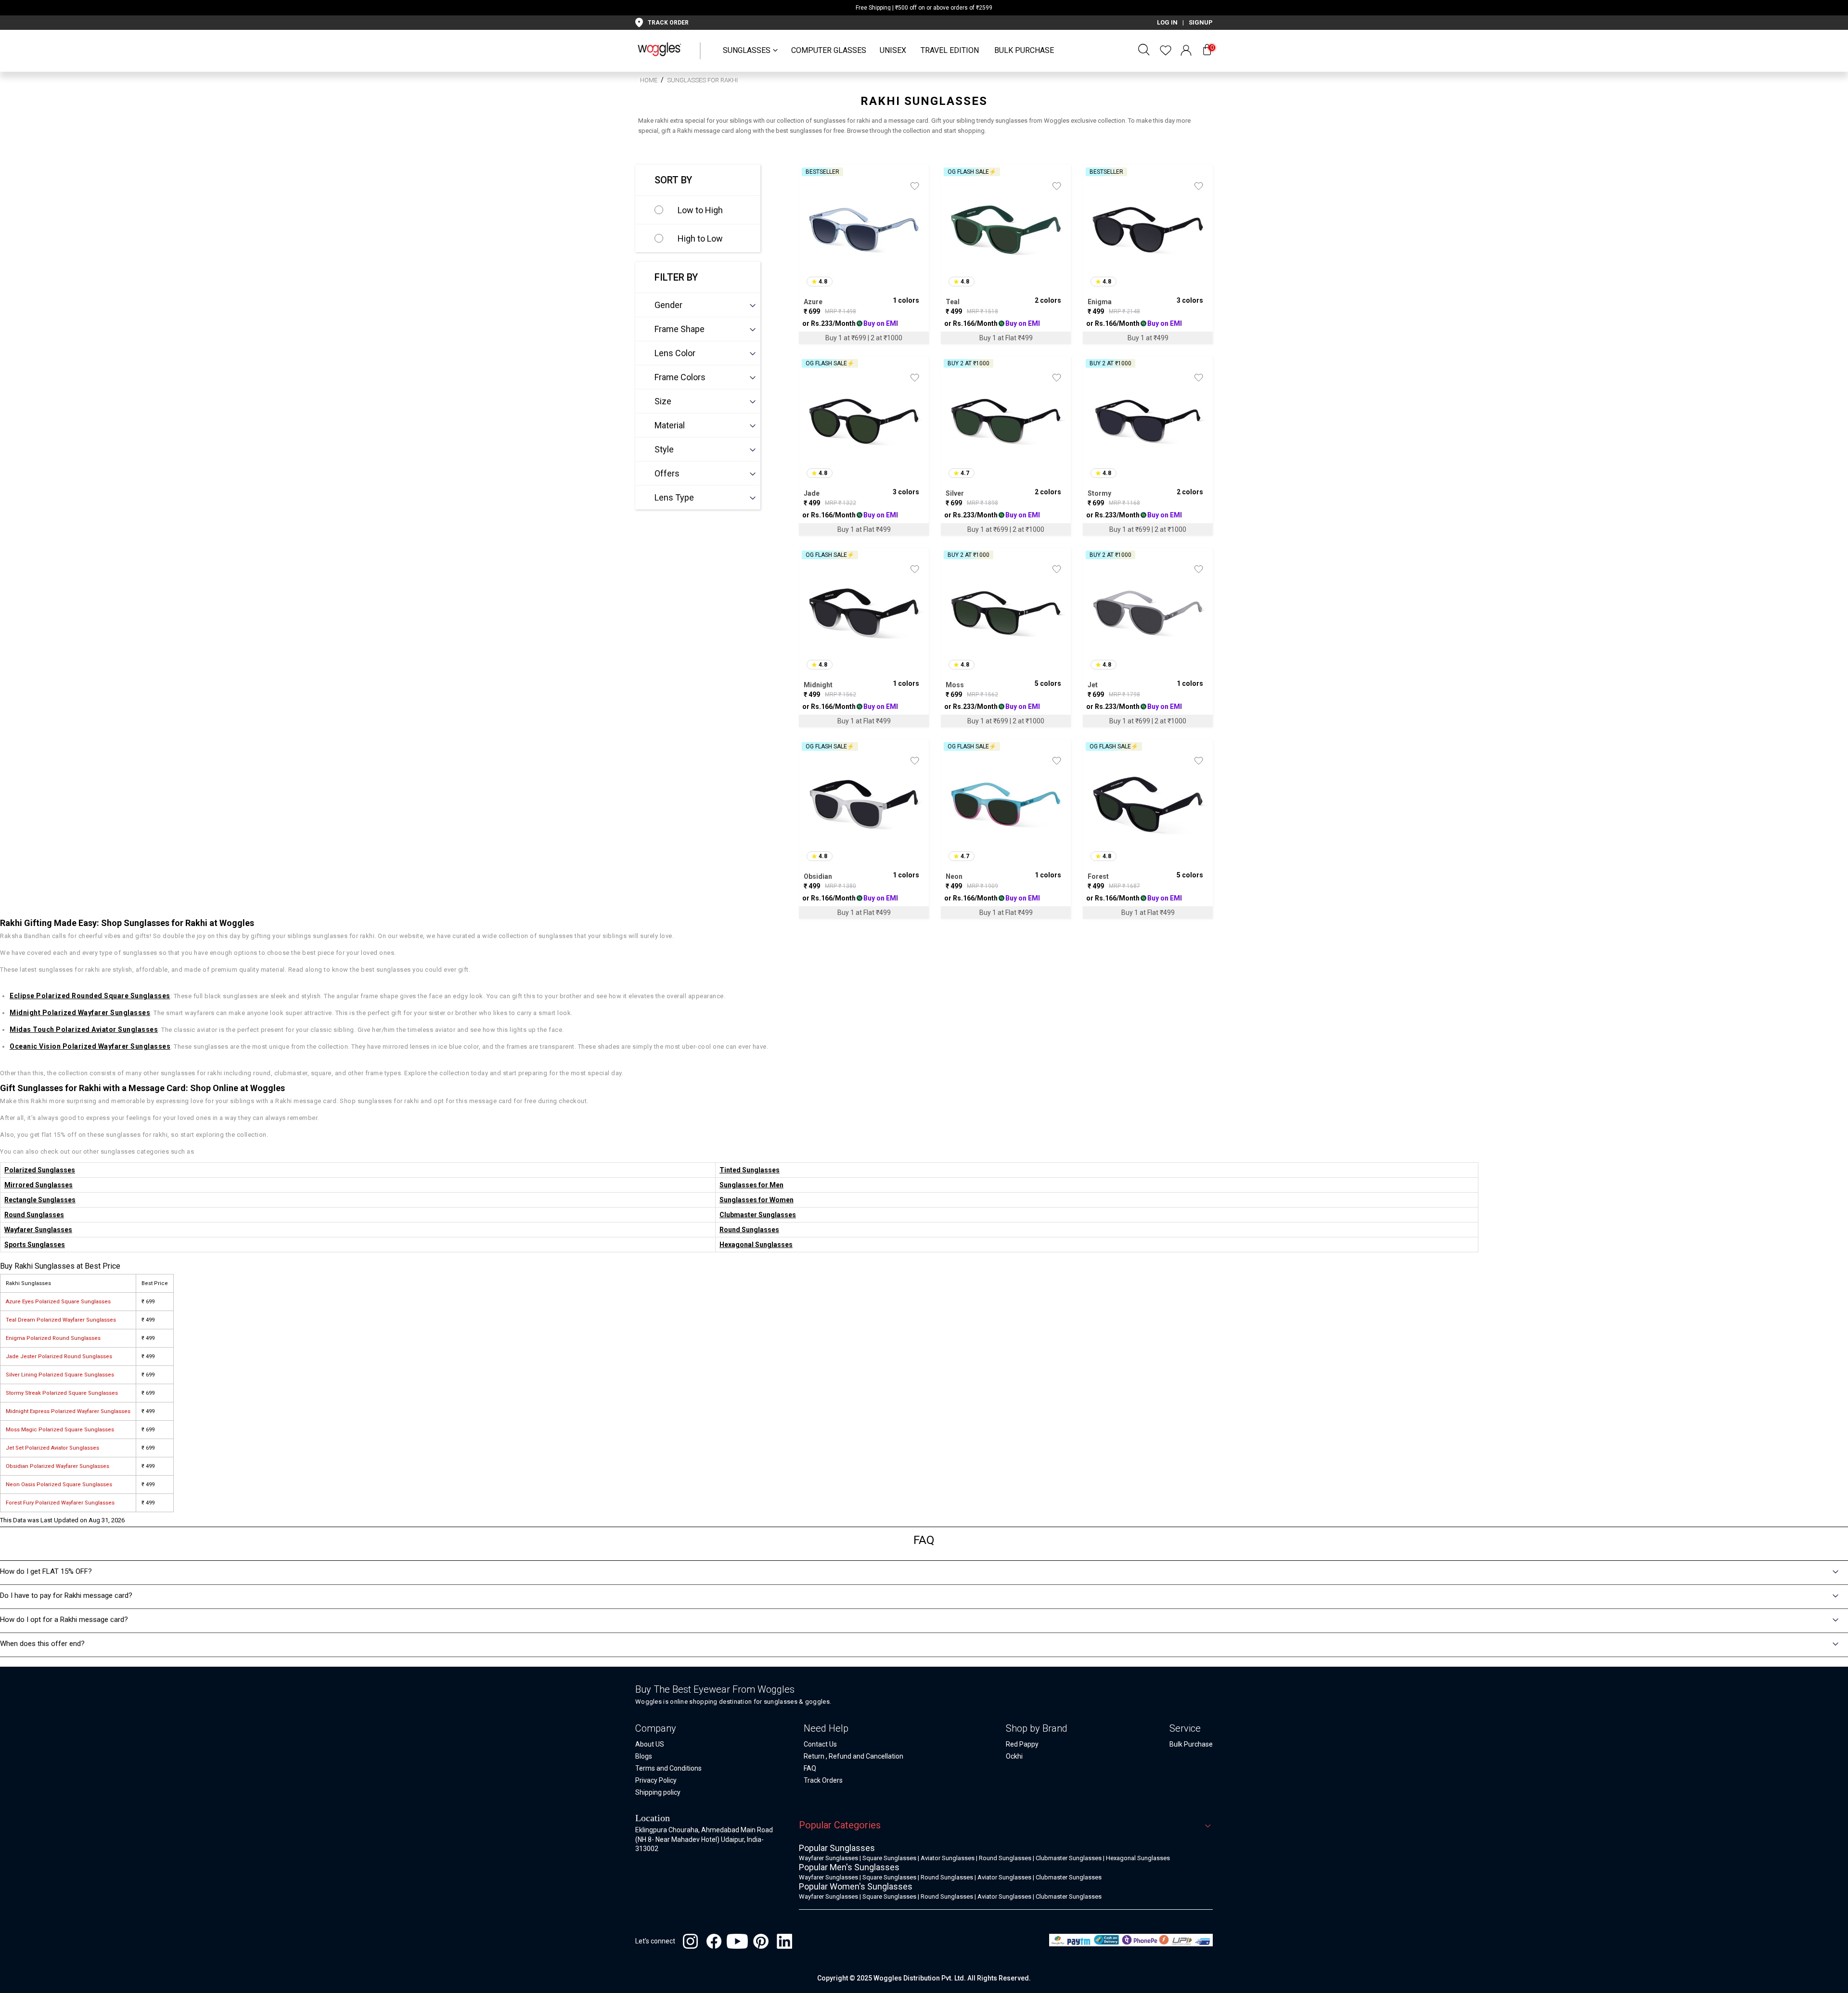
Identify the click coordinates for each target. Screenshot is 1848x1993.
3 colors (1190, 300)
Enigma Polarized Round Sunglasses (53, 1338)
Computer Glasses (829, 50)
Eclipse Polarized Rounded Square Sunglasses (90, 996)
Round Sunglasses (34, 1215)
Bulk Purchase (1024, 50)
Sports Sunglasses (35, 1245)
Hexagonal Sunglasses (756, 1245)
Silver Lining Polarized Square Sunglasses (60, 1375)
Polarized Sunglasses (40, 1170)
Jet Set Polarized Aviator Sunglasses (52, 1448)
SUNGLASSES (747, 50)
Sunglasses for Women (757, 1200)
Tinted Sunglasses (750, 1170)
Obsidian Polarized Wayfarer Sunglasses (58, 1466)
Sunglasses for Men (751, 1185)
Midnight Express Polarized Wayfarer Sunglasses (68, 1411)
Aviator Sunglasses (948, 1858)
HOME (649, 80)
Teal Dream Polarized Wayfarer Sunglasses (61, 1320)
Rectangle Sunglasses (40, 1200)
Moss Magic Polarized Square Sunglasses (60, 1430)
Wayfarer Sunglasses (38, 1230)
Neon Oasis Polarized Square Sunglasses (59, 1485)
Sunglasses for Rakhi (702, 80)
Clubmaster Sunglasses (758, 1215)
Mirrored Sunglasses (38, 1185)
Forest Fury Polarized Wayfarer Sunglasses (60, 1503)
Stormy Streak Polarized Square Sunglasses (62, 1393)
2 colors (1048, 300)
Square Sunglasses (889, 1858)
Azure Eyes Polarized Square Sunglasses (58, 1302)
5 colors (1048, 683)
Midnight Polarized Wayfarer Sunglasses (80, 1013)
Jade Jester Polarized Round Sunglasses (59, 1357)
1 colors (906, 300)
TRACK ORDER (668, 23)
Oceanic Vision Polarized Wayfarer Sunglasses (90, 1046)
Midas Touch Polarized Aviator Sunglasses (84, 1029)
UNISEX (893, 50)
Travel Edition (950, 50)
